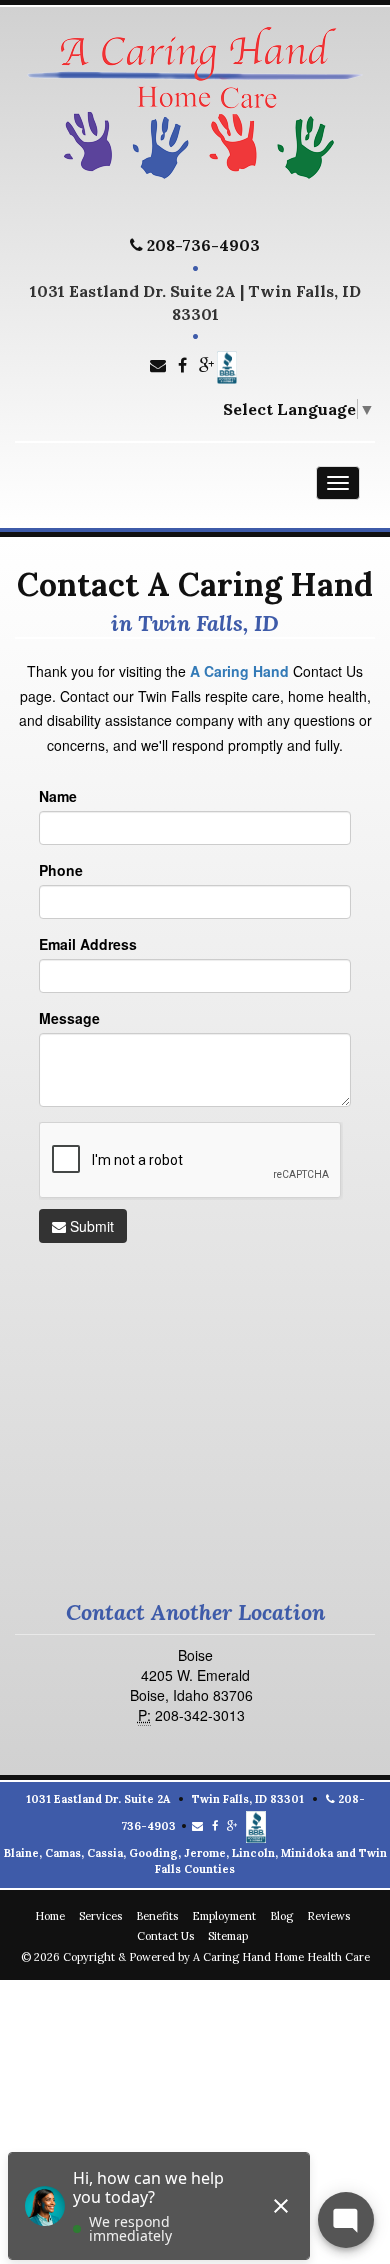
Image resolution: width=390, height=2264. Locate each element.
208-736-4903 (201, 245)
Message (69, 1018)
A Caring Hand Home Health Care (281, 1957)
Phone (61, 870)
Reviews (328, 1916)
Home (50, 1916)
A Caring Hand (239, 671)
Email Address (88, 944)
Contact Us (165, 1936)
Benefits (157, 1916)
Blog (281, 1916)
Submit (90, 1226)
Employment (224, 1916)
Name (58, 796)
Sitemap (228, 1936)
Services (100, 1916)
